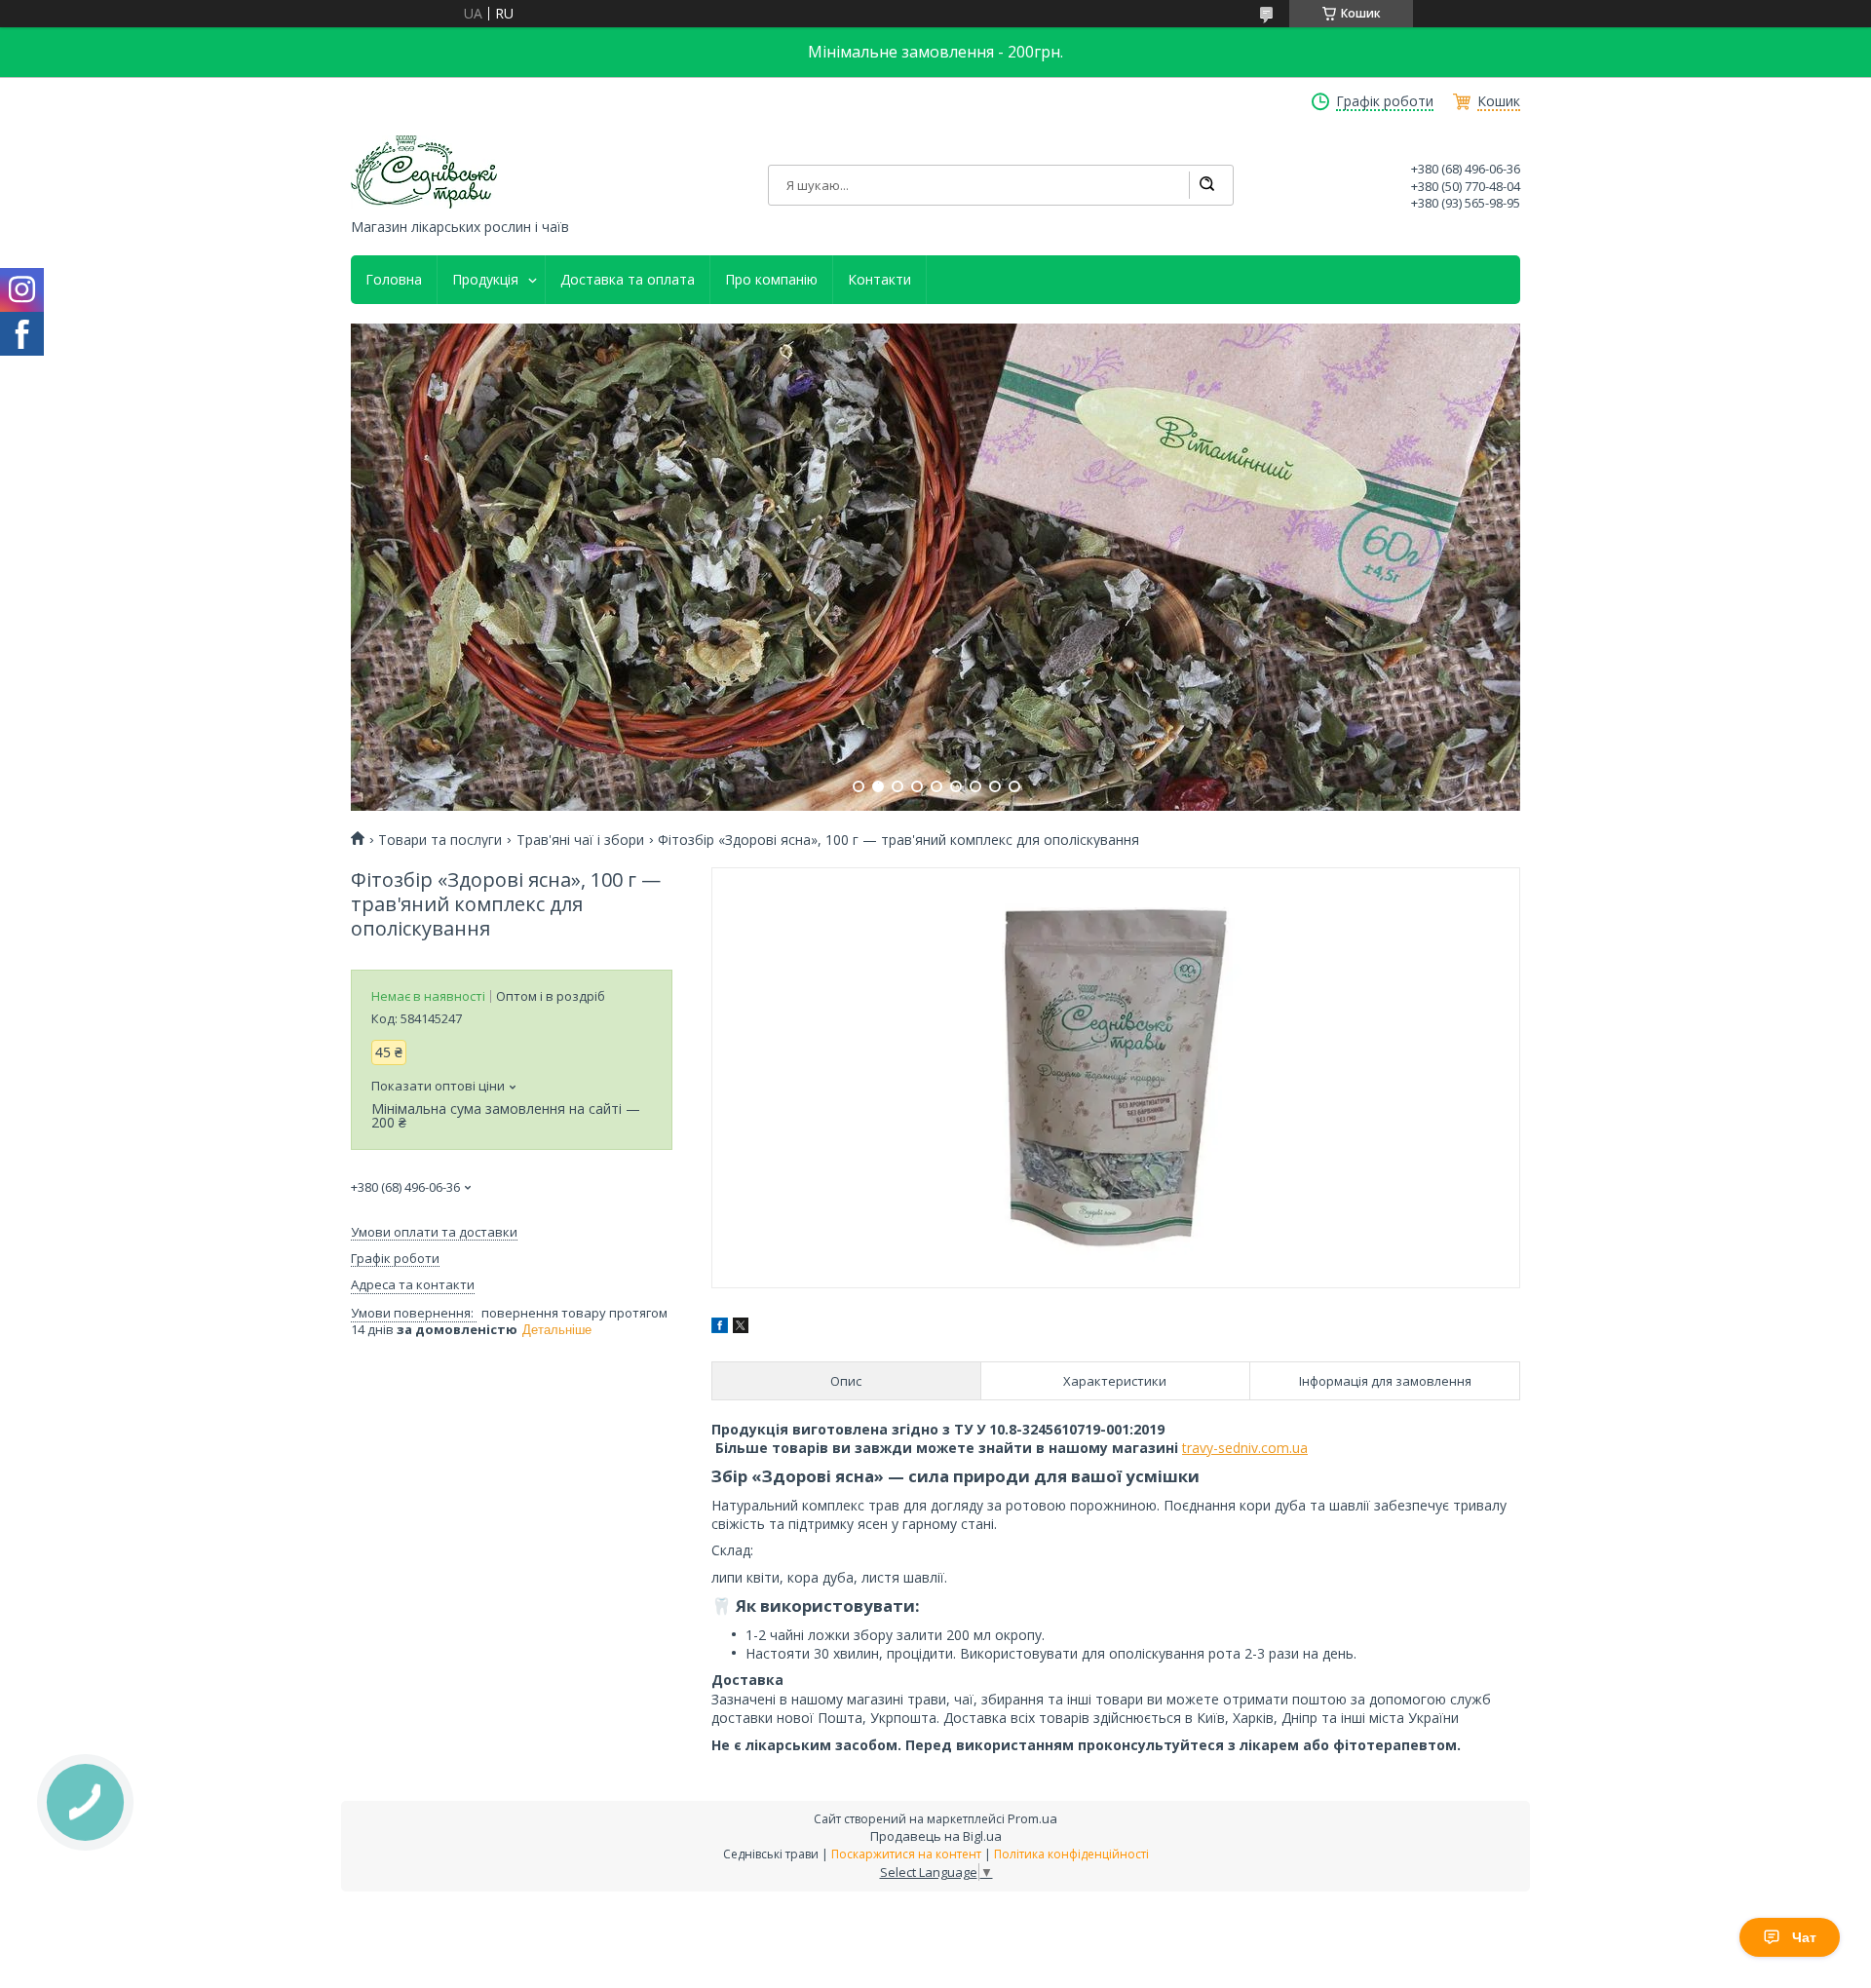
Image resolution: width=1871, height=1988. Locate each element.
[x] (741, 1328)
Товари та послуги (440, 840)
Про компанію (771, 280)
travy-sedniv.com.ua (1245, 1448)
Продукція (485, 280)
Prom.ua (1032, 1818)
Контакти (879, 280)
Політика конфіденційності (1071, 1854)
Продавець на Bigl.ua (936, 1836)
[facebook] (720, 1328)
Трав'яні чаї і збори (580, 840)
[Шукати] (1206, 185)
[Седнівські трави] (424, 172)
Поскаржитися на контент (906, 1854)
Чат (1804, 1937)
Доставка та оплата (628, 280)
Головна (394, 280)
